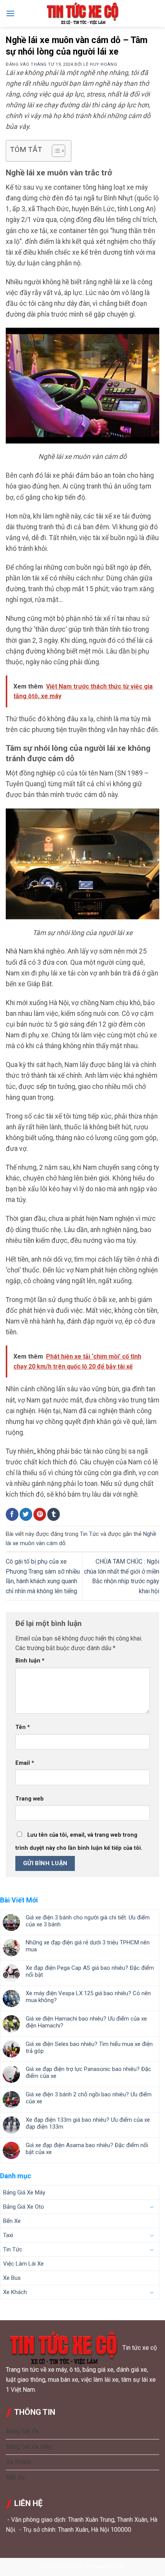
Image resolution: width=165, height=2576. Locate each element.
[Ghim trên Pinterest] (40, 1514)
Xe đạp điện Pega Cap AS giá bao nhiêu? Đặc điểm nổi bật (90, 1971)
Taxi (8, 2235)
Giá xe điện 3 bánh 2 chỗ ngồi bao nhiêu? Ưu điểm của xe (89, 2098)
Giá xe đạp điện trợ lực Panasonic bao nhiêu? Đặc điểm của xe (88, 2072)
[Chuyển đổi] (152, 2207)
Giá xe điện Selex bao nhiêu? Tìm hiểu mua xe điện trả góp (89, 2047)
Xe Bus (12, 2278)
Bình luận (30, 1661)
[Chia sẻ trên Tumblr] (54, 1514)
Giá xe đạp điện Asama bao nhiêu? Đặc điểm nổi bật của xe (87, 2149)
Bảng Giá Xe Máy (24, 2193)
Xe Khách (15, 2292)
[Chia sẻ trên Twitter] (26, 1514)
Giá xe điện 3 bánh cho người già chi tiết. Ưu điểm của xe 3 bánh (88, 1921)
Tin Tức (89, 1534)
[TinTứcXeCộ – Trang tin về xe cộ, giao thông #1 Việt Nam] (82, 13)
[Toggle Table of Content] (55, 151)
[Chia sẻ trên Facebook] (12, 1514)
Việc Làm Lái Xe (23, 2264)
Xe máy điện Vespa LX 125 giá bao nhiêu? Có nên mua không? (88, 1997)
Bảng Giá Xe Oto (24, 2207)
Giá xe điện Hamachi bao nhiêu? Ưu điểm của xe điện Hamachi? (86, 2022)
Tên (23, 1727)
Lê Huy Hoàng (100, 64)
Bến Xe (12, 2221)
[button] (10, 13)
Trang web (30, 1799)
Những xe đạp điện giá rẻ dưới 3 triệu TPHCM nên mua (88, 1946)
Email (25, 1763)
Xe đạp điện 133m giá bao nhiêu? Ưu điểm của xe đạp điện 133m (88, 2123)
